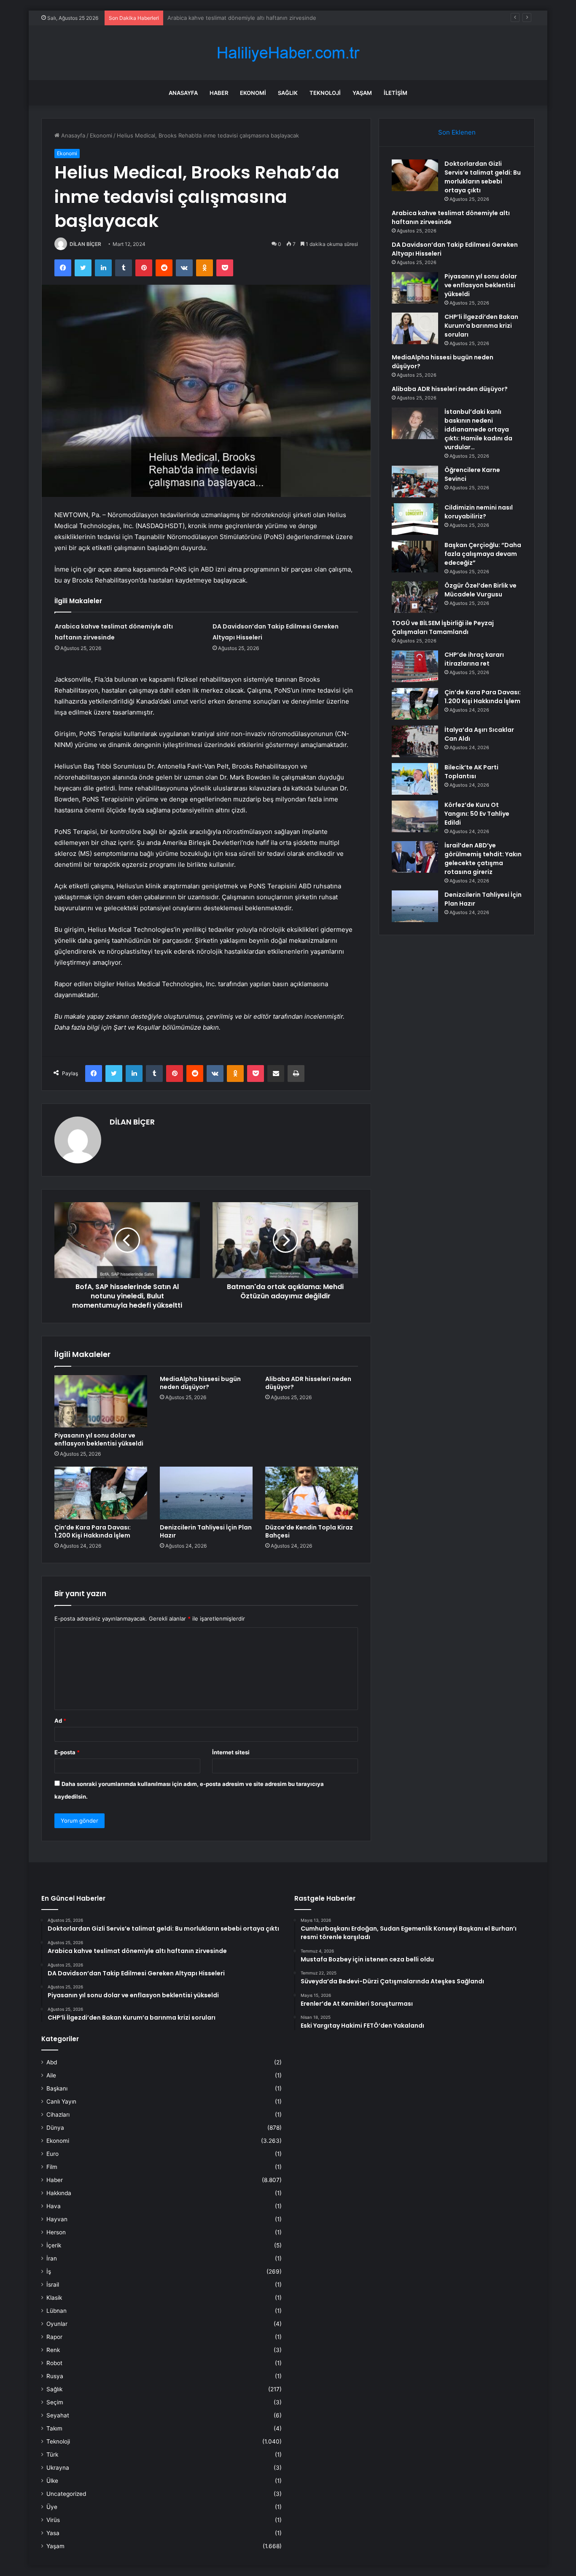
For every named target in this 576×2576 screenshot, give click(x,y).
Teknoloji (325, 93)
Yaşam (362, 93)
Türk (52, 2455)
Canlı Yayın (61, 2101)
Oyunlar (57, 2324)
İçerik (54, 2245)
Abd (52, 2062)
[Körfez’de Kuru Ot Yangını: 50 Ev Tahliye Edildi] (415, 816)
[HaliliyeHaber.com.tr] (288, 53)
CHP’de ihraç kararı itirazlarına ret (474, 659)
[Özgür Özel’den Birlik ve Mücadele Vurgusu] (415, 597)
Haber (219, 93)
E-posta (67, 1752)
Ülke (52, 2481)
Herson (56, 2232)
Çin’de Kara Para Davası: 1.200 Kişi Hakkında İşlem (93, 1531)
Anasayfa (183, 93)
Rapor (54, 2337)
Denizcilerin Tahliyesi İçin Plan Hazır (206, 1531)
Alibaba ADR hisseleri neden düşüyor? (308, 1383)
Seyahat (58, 2415)
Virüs (53, 2520)
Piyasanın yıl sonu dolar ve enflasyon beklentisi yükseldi (99, 1439)
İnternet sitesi (231, 1752)
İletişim (396, 93)
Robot (54, 2363)
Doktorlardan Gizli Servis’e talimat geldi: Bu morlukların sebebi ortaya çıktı (483, 177)
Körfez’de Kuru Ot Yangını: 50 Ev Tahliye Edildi (477, 814)
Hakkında (59, 2193)
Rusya (55, 2376)
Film (52, 2167)
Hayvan (57, 2219)
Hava (54, 2206)
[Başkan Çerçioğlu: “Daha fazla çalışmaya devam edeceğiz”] (415, 557)
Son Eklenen (457, 132)
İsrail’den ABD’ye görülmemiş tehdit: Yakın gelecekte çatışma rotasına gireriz (483, 859)
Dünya (55, 2128)
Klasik (54, 2298)
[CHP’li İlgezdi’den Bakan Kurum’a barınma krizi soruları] (415, 328)
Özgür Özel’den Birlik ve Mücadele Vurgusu (480, 590)
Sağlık (288, 93)
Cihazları (58, 2115)
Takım (54, 2428)
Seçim (55, 2402)
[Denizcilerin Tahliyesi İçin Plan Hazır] (206, 1493)
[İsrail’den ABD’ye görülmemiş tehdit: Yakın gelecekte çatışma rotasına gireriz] (415, 857)
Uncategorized (66, 2494)
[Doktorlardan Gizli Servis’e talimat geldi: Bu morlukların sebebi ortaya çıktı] (415, 175)
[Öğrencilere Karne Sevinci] (415, 481)
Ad (60, 1721)
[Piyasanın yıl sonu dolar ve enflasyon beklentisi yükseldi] (101, 1401)
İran (52, 2258)
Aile (51, 2075)
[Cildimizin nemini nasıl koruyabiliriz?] (415, 519)
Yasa (53, 2533)
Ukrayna (58, 2468)
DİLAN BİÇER (85, 244)
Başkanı (57, 2088)
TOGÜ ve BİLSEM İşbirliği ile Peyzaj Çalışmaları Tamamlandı (443, 627)
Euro (52, 2154)
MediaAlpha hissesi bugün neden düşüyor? (200, 1383)
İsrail (53, 2285)
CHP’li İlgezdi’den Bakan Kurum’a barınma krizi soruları (481, 326)
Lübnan (57, 2311)
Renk (53, 2350)
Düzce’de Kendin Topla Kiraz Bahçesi (309, 1531)
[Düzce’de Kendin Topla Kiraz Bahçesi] (312, 1493)
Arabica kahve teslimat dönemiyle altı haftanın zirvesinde (451, 217)
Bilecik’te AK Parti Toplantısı (471, 772)
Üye (52, 2507)
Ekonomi (253, 93)
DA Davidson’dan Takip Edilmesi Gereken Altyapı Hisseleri (242, 18)
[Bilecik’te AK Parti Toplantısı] (415, 779)
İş (49, 2271)
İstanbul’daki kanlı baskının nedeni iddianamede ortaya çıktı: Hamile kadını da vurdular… (478, 429)
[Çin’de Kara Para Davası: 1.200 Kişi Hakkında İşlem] (101, 1493)
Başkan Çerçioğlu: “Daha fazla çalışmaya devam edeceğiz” (483, 554)
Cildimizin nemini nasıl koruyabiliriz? (479, 512)
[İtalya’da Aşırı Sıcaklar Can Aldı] (415, 741)
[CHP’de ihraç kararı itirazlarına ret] (415, 666)
